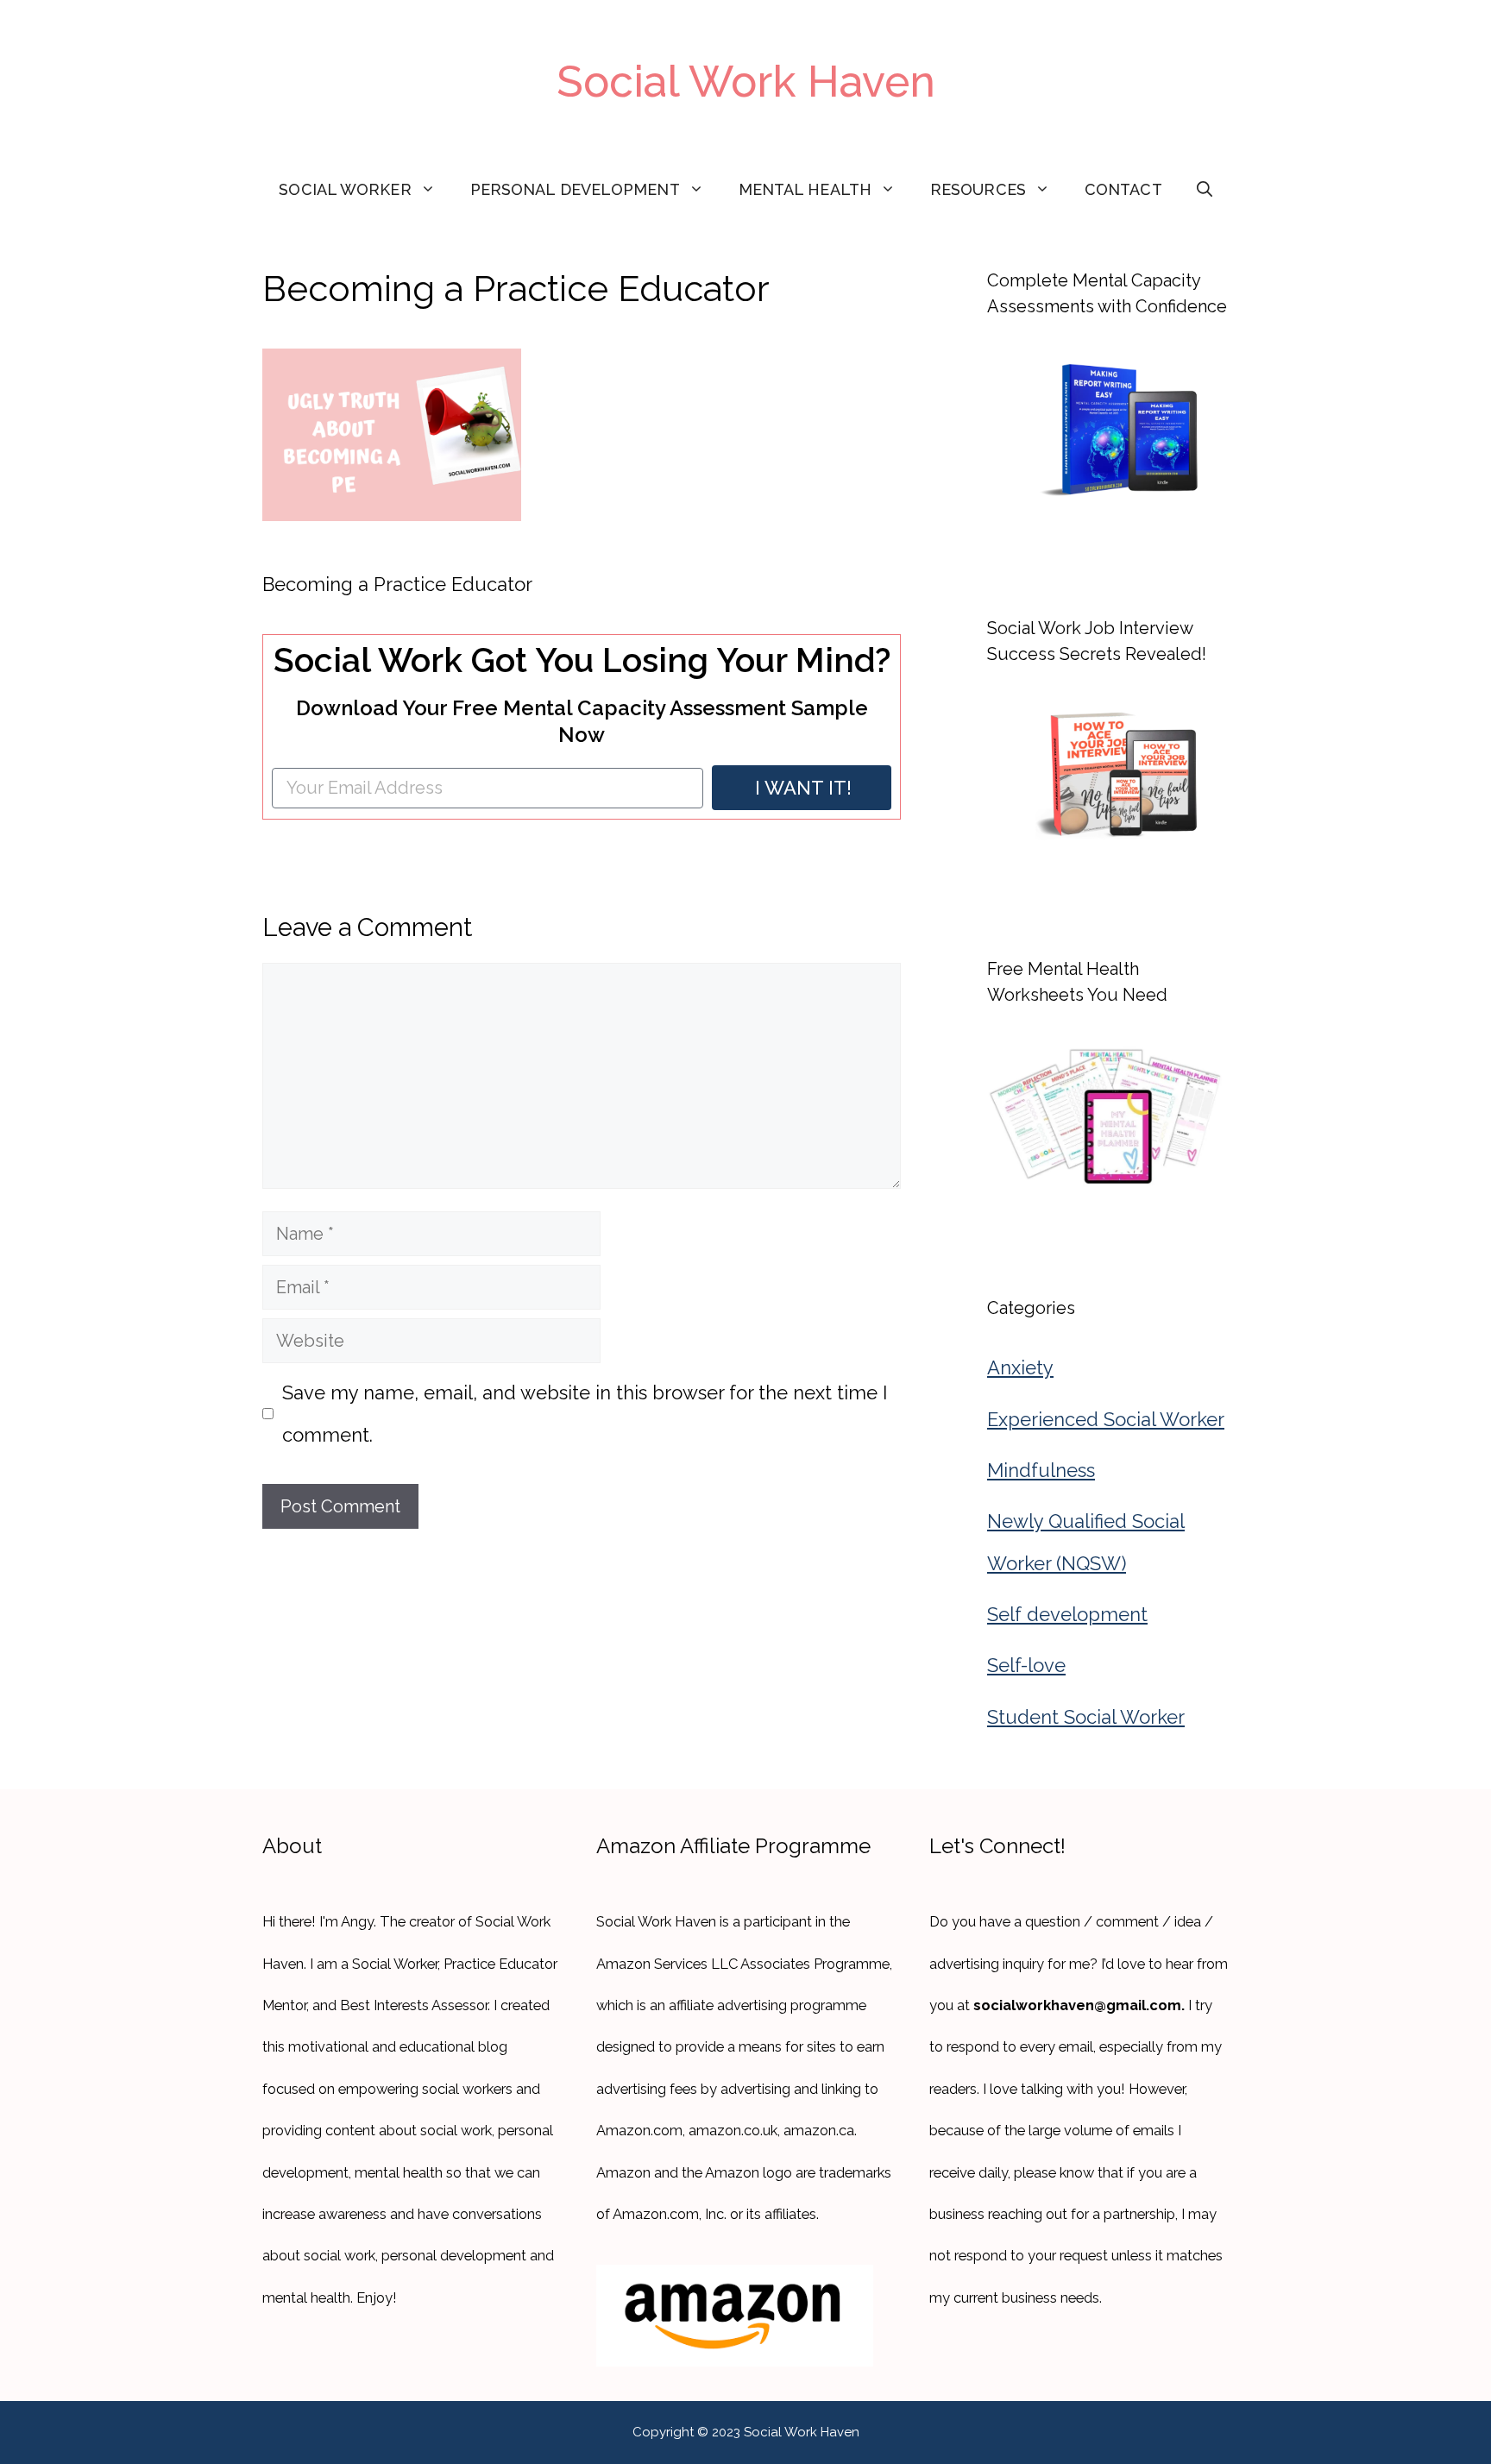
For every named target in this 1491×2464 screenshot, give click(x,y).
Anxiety (1020, 1367)
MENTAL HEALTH (805, 189)
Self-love (1026, 1665)
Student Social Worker (1086, 1717)
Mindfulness (1041, 1470)
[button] (1205, 190)
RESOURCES (978, 189)
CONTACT (1123, 189)
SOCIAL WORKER (345, 189)
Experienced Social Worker (1106, 1419)
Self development (1067, 1614)
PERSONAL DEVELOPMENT (575, 189)
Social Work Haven (746, 82)
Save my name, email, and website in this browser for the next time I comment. (585, 1413)
